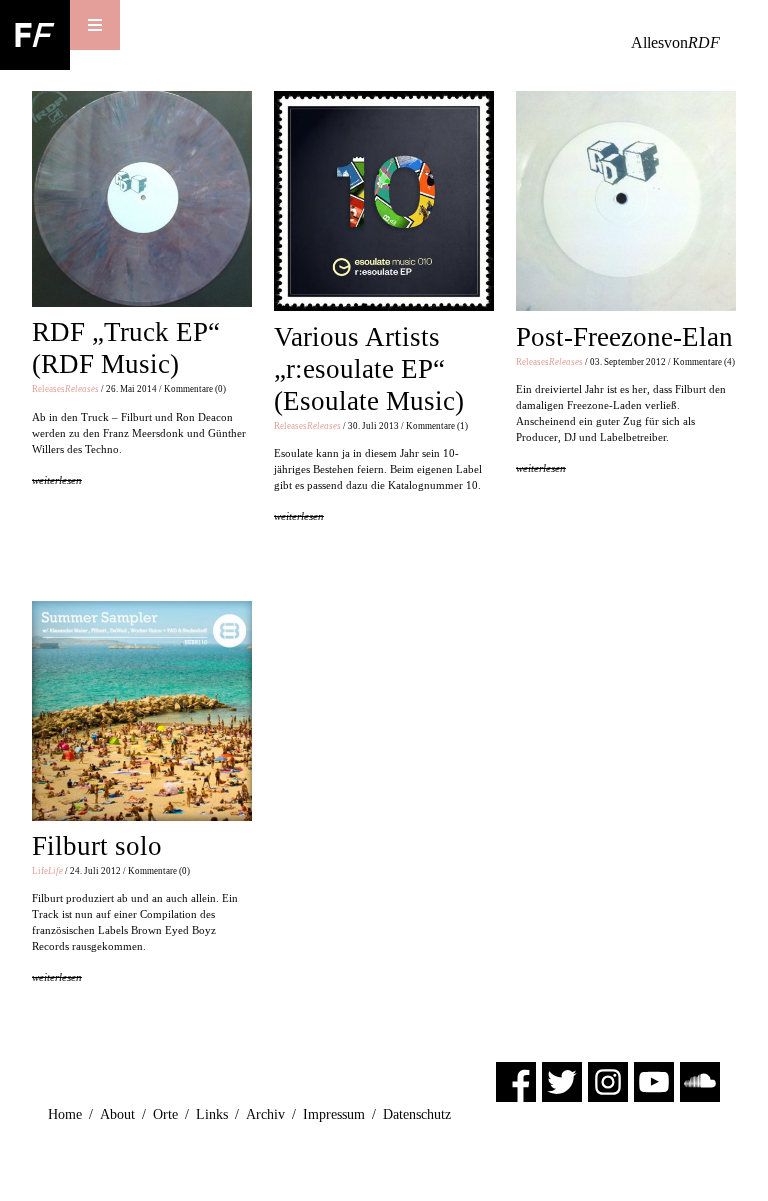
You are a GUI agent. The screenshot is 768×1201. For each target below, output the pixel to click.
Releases (65, 389)
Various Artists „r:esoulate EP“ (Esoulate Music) (369, 369)
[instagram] (608, 1080)
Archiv (265, 1114)
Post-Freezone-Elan (624, 337)
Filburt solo (97, 846)
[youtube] (654, 1080)
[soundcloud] (700, 1080)
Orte (165, 1114)
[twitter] (562, 1080)
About (117, 1114)
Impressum (334, 1114)
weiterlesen (57, 480)
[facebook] (516, 1080)
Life (47, 871)
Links (212, 1114)
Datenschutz (417, 1114)
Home (65, 1114)
